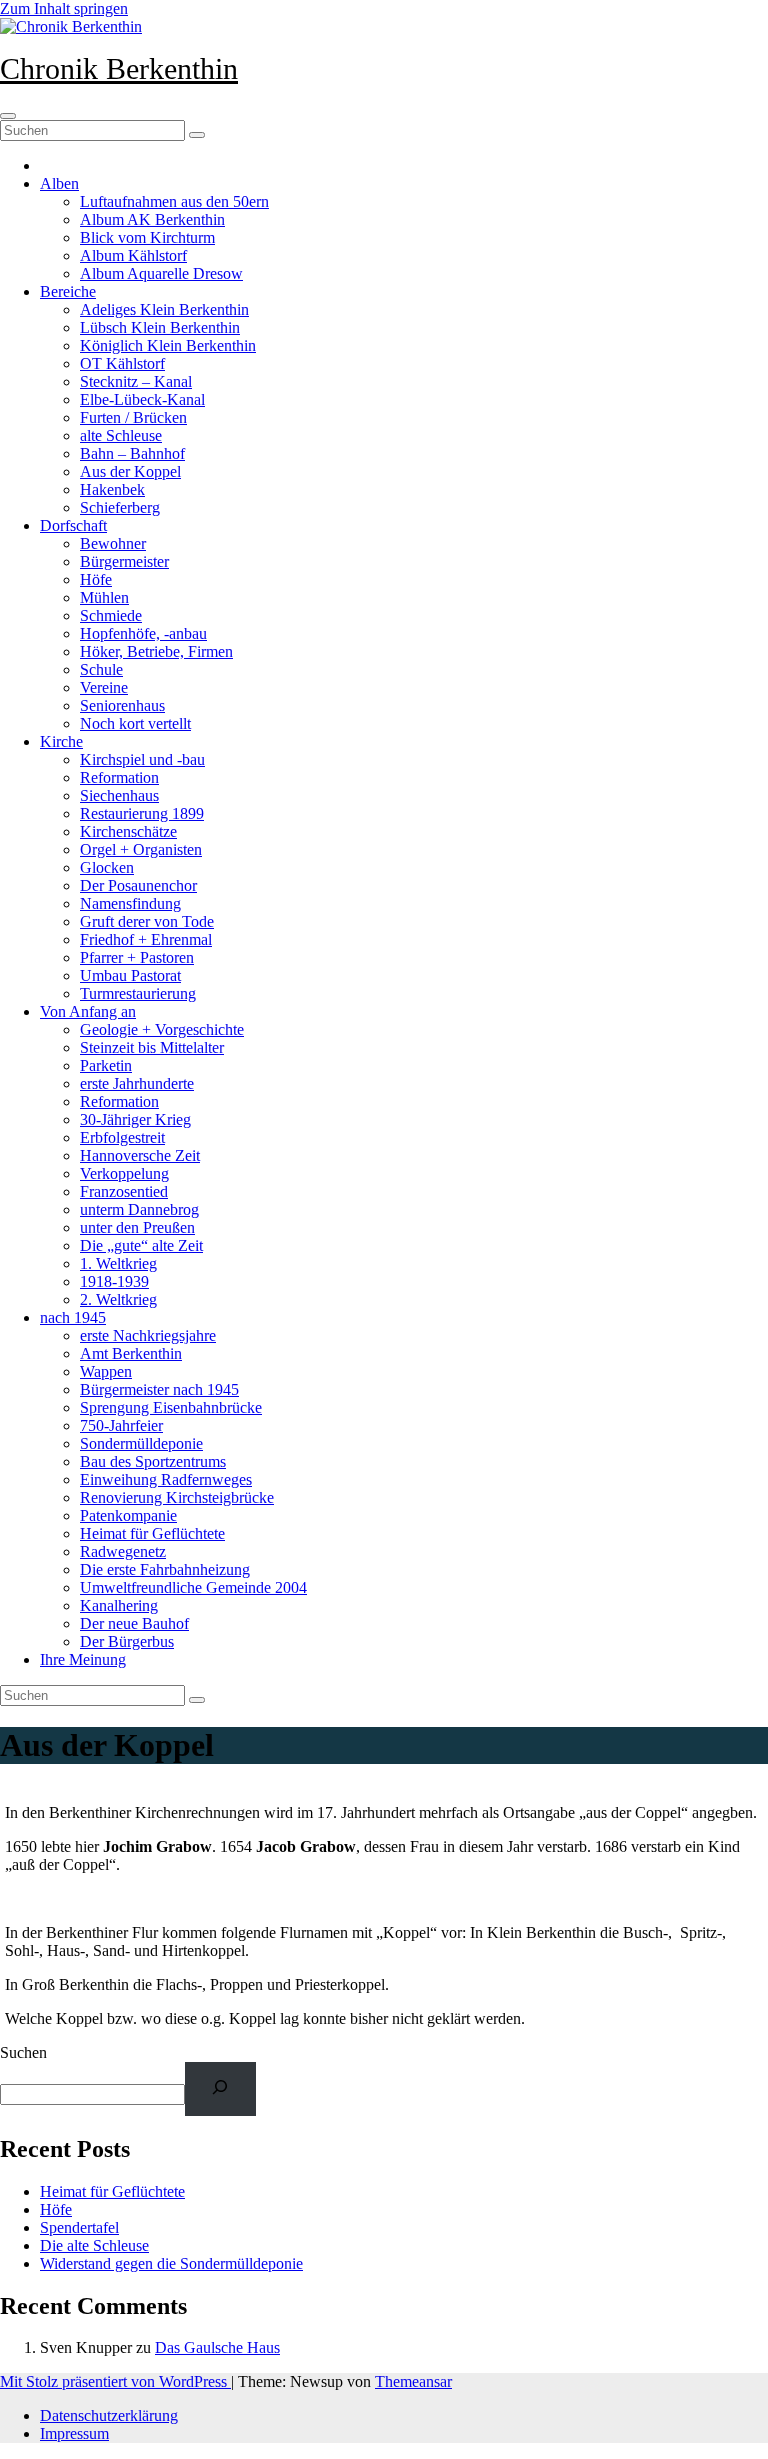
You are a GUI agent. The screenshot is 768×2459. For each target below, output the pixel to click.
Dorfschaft (73, 525)
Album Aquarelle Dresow (161, 273)
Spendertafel (79, 2227)
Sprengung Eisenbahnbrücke (171, 1407)
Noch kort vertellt (135, 723)
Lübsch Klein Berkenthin (160, 327)
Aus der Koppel (130, 471)
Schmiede (111, 615)
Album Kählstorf (133, 255)
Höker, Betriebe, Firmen (156, 651)
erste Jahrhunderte (137, 1083)
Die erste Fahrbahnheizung (165, 1569)
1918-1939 (114, 1281)
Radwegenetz (123, 1551)
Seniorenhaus (122, 705)
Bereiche (68, 291)
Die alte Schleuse (94, 2245)
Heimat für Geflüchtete (152, 1533)
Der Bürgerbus (127, 1641)
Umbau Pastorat (130, 975)
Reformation (119, 777)
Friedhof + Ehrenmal (146, 939)
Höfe (96, 579)
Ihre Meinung (83, 1659)
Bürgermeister (124, 561)
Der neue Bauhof (134, 1623)
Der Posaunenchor (138, 885)
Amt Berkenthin (131, 1353)
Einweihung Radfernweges (166, 1479)
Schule (101, 669)
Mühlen (104, 597)
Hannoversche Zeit (140, 1155)
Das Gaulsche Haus (217, 2347)
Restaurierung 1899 (142, 813)
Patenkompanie (128, 1515)
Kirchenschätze (128, 831)
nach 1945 (73, 1317)
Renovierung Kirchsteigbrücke (177, 1497)
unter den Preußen (137, 1227)
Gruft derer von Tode (147, 921)
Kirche (61, 741)
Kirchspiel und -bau (142, 759)
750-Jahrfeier (121, 1425)
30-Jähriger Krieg (135, 1119)
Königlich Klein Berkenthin (168, 345)
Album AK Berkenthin (152, 219)
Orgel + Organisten (141, 849)
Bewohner (113, 543)
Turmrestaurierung (138, 993)
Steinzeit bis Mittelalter (152, 1047)
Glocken (107, 867)
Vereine (104, 687)
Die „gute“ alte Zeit (141, 1245)
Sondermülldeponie (141, 1443)
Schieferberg (120, 507)
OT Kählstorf (122, 363)
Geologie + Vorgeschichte (162, 1029)
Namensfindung (130, 903)
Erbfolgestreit (122, 1137)
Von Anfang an (88, 1011)
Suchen (23, 2052)
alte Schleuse (121, 435)
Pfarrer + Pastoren (137, 957)
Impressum (74, 2433)
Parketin (106, 1065)
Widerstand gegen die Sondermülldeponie (171, 2263)
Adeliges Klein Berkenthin (164, 309)
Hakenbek (112, 489)
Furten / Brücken (133, 417)
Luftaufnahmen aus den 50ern (174, 201)
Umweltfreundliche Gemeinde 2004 (193, 1587)
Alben (59, 183)
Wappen (106, 1371)
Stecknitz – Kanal (136, 381)
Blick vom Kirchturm (147, 237)
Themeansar (413, 2381)
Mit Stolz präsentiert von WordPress (115, 2381)
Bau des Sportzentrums (153, 1461)
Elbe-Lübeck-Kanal (142, 399)
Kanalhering (119, 1605)
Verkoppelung (124, 1173)
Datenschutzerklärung (109, 2415)
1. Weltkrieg (118, 1263)
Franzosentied (124, 1191)
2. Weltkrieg (118, 1299)
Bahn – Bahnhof (132, 453)
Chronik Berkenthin (119, 68)
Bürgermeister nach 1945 (159, 1389)
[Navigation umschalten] (8, 116)
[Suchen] (220, 2088)
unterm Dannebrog (139, 1209)
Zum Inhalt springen (64, 8)
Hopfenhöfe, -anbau (143, 633)
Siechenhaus (119, 795)
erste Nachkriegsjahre (148, 1335)
